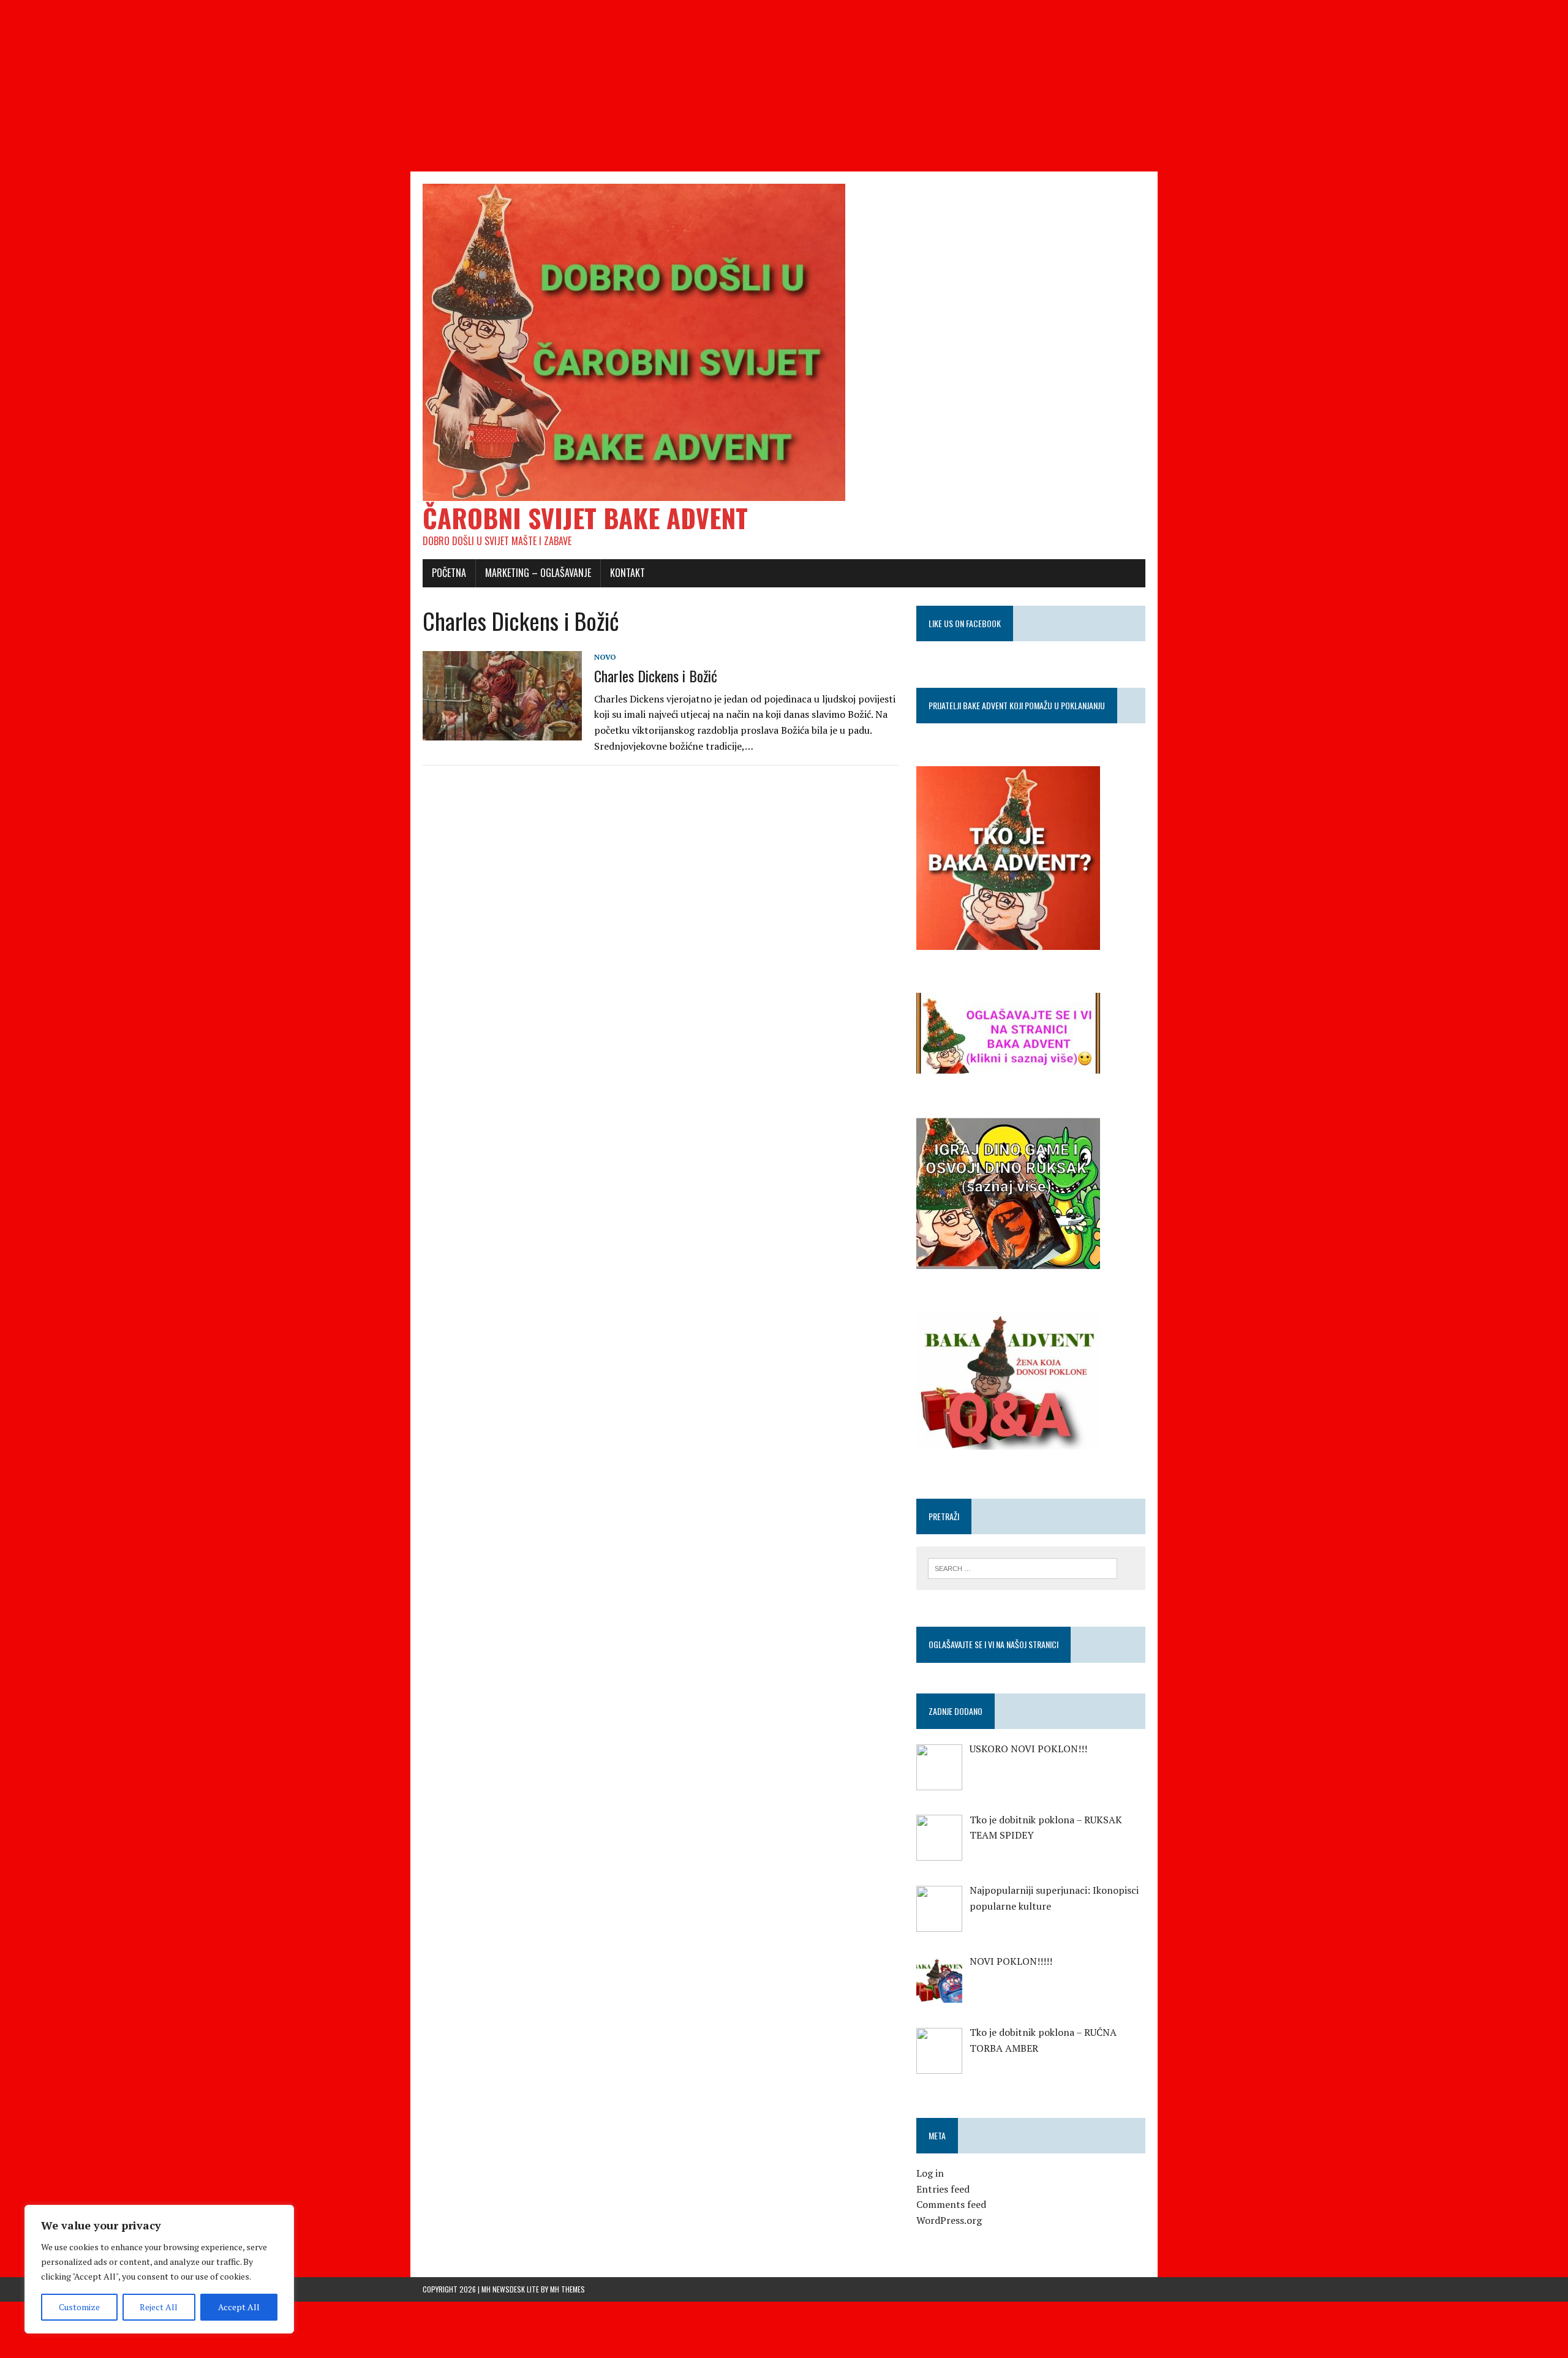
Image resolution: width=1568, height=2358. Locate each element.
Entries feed (943, 2189)
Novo (605, 657)
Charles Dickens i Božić (656, 676)
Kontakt (628, 573)
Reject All (159, 2307)
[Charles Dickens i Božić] (502, 733)
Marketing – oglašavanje (538, 573)
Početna (449, 573)
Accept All (239, 2307)
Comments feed (951, 2204)
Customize (79, 2307)
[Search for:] (1023, 1567)
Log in (930, 2173)
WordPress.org (949, 2220)
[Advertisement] (367, 86)
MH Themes (567, 2289)
